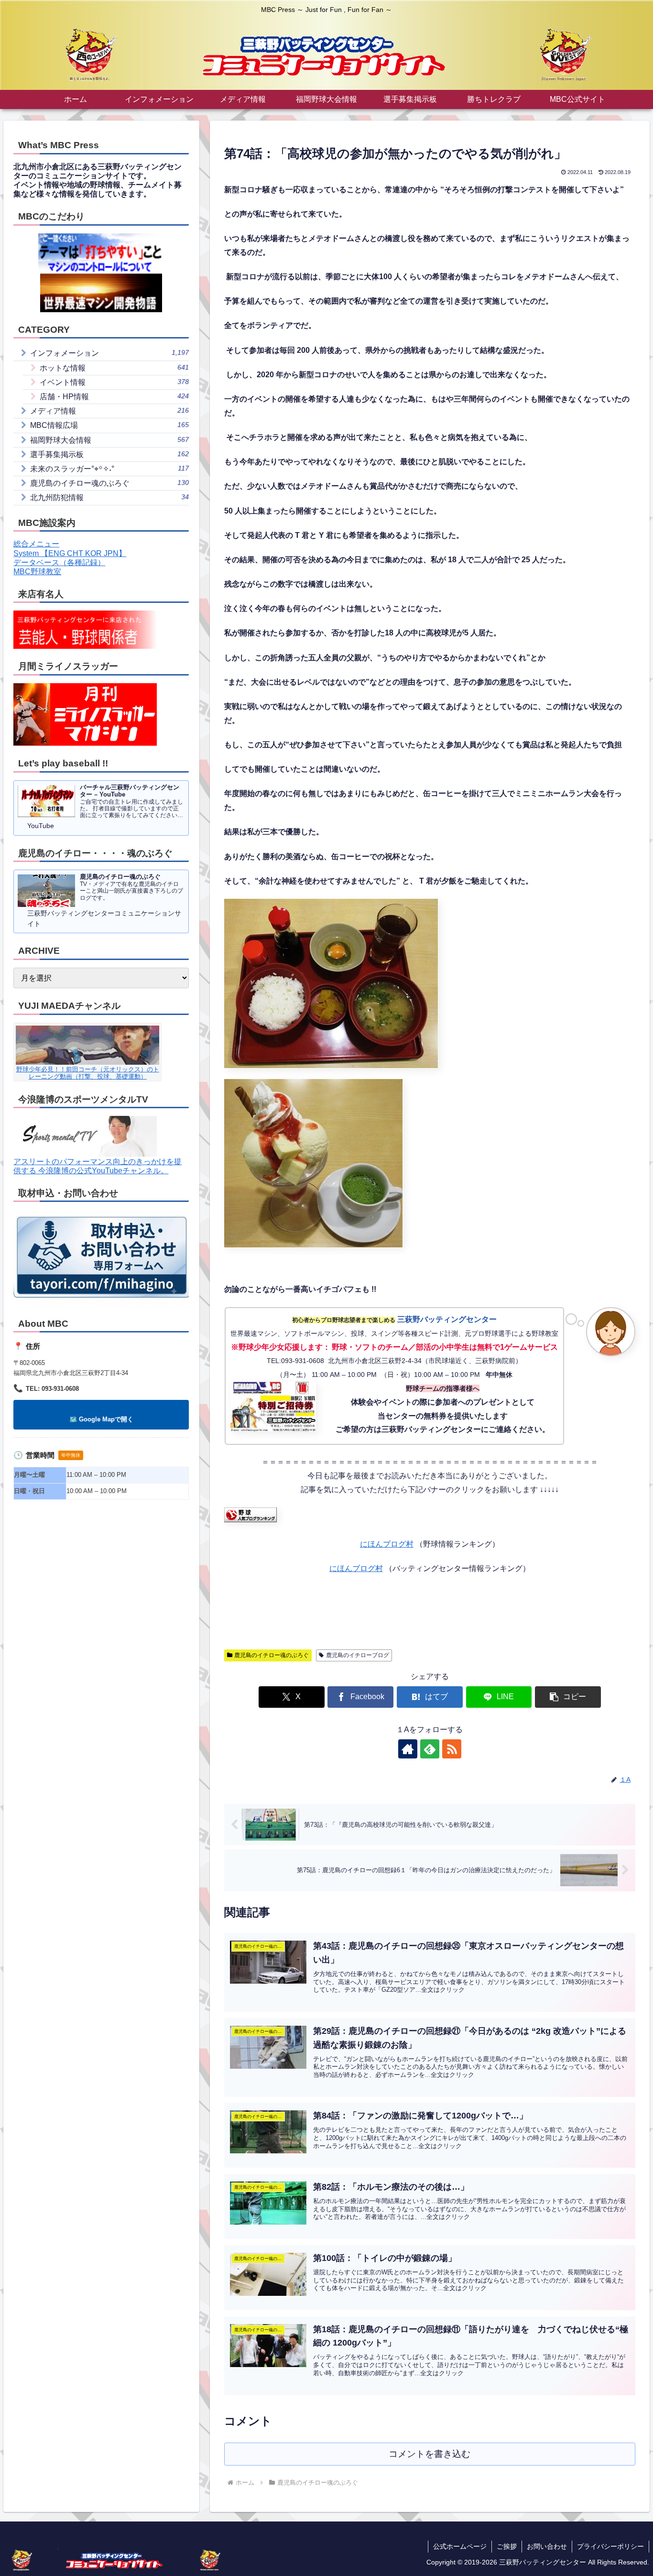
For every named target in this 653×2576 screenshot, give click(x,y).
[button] (568, 1697)
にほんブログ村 (387, 1544)
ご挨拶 (507, 2546)
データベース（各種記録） (59, 562)
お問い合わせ (547, 2546)
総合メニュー (36, 544)
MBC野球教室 (37, 572)
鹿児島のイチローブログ (358, 1655)
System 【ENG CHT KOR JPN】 (70, 553)
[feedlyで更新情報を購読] (430, 1749)
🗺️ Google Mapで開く (101, 1419)
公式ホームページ (460, 2546)
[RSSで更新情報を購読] (452, 1749)
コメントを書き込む (430, 2454)
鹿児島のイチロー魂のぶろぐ (272, 1655)
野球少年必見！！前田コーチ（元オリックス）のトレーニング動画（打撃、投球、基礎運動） (88, 1073)
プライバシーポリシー (610, 2546)
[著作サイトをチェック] (408, 1749)
